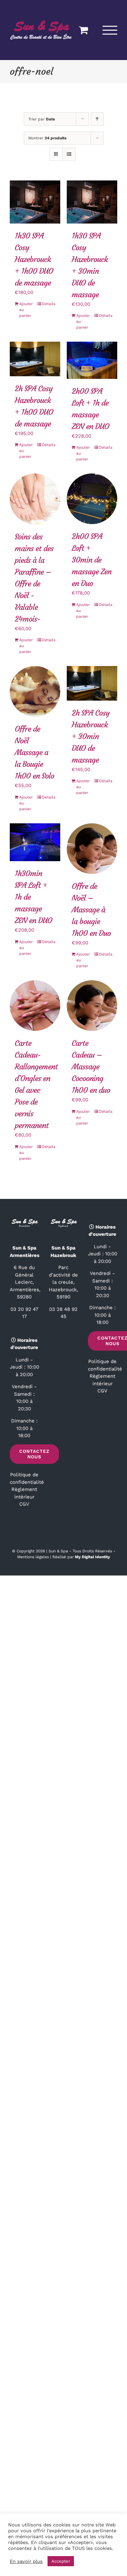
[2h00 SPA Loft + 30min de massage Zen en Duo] (92, 498)
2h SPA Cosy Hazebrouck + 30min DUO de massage (91, 736)
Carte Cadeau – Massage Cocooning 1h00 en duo (91, 1066)
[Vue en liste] (69, 154)
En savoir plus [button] (26, 2561)
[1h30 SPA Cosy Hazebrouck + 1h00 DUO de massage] (35, 202)
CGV (24, 1504)
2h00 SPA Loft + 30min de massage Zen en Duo (92, 560)
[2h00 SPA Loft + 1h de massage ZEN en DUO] (92, 360)
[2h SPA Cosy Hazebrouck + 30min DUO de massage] (92, 683)
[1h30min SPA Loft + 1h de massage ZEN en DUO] (35, 842)
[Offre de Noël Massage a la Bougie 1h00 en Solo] (35, 691)
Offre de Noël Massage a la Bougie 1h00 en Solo (34, 752)
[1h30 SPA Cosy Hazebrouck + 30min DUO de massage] (92, 202)
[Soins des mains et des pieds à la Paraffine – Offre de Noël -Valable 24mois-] (35, 498)
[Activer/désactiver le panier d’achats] (83, 30)
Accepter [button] (61, 2561)
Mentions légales (33, 1556)
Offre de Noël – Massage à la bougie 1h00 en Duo (91, 909)
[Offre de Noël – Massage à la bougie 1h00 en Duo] (92, 848)
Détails (49, 303)
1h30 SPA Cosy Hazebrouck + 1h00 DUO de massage (34, 259)
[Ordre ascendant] (97, 119)
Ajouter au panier (26, 309)
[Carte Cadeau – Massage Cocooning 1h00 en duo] (92, 1005)
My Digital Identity (92, 1556)
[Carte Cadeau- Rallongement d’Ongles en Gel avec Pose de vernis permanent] (35, 1005)
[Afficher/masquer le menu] (110, 30)
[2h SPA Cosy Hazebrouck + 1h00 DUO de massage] (35, 359)
